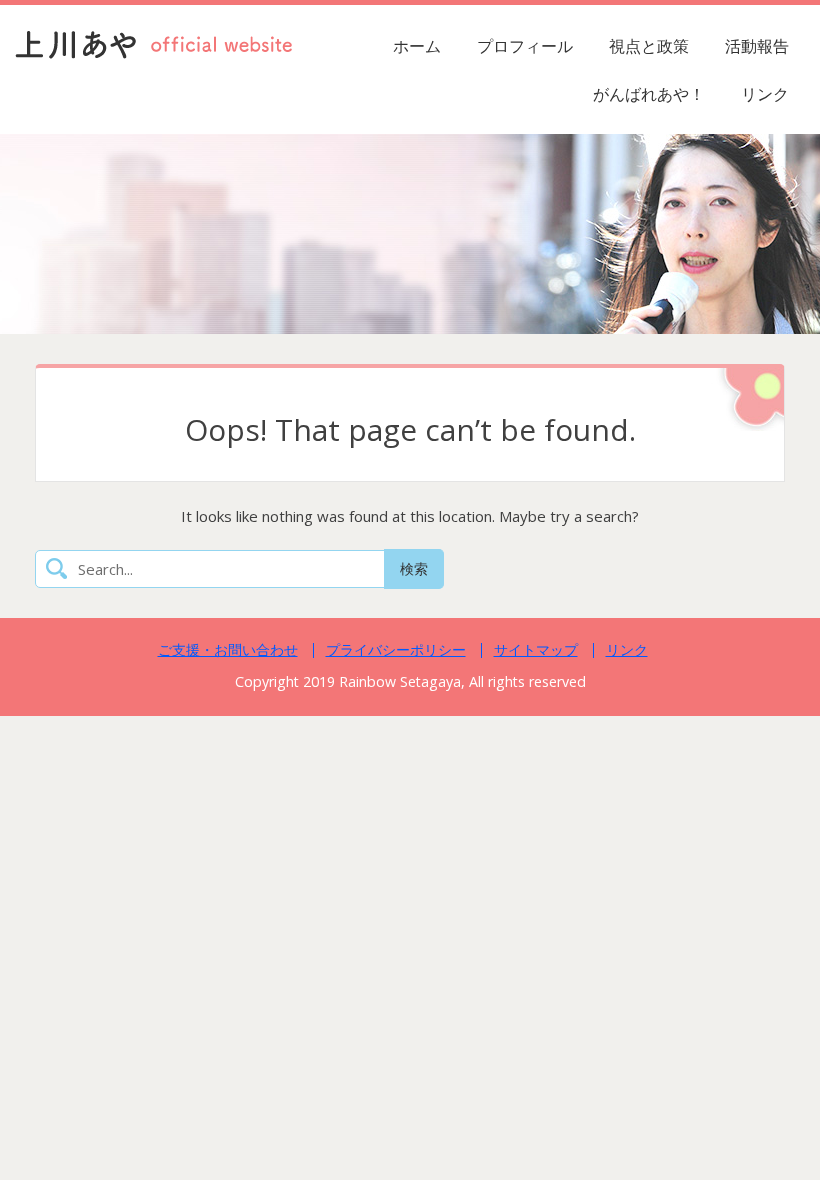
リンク (765, 94)
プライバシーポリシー (396, 649)
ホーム (417, 46)
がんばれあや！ (649, 94)
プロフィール (525, 46)
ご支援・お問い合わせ (228, 649)
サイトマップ (536, 649)
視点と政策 (649, 46)
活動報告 (757, 46)
